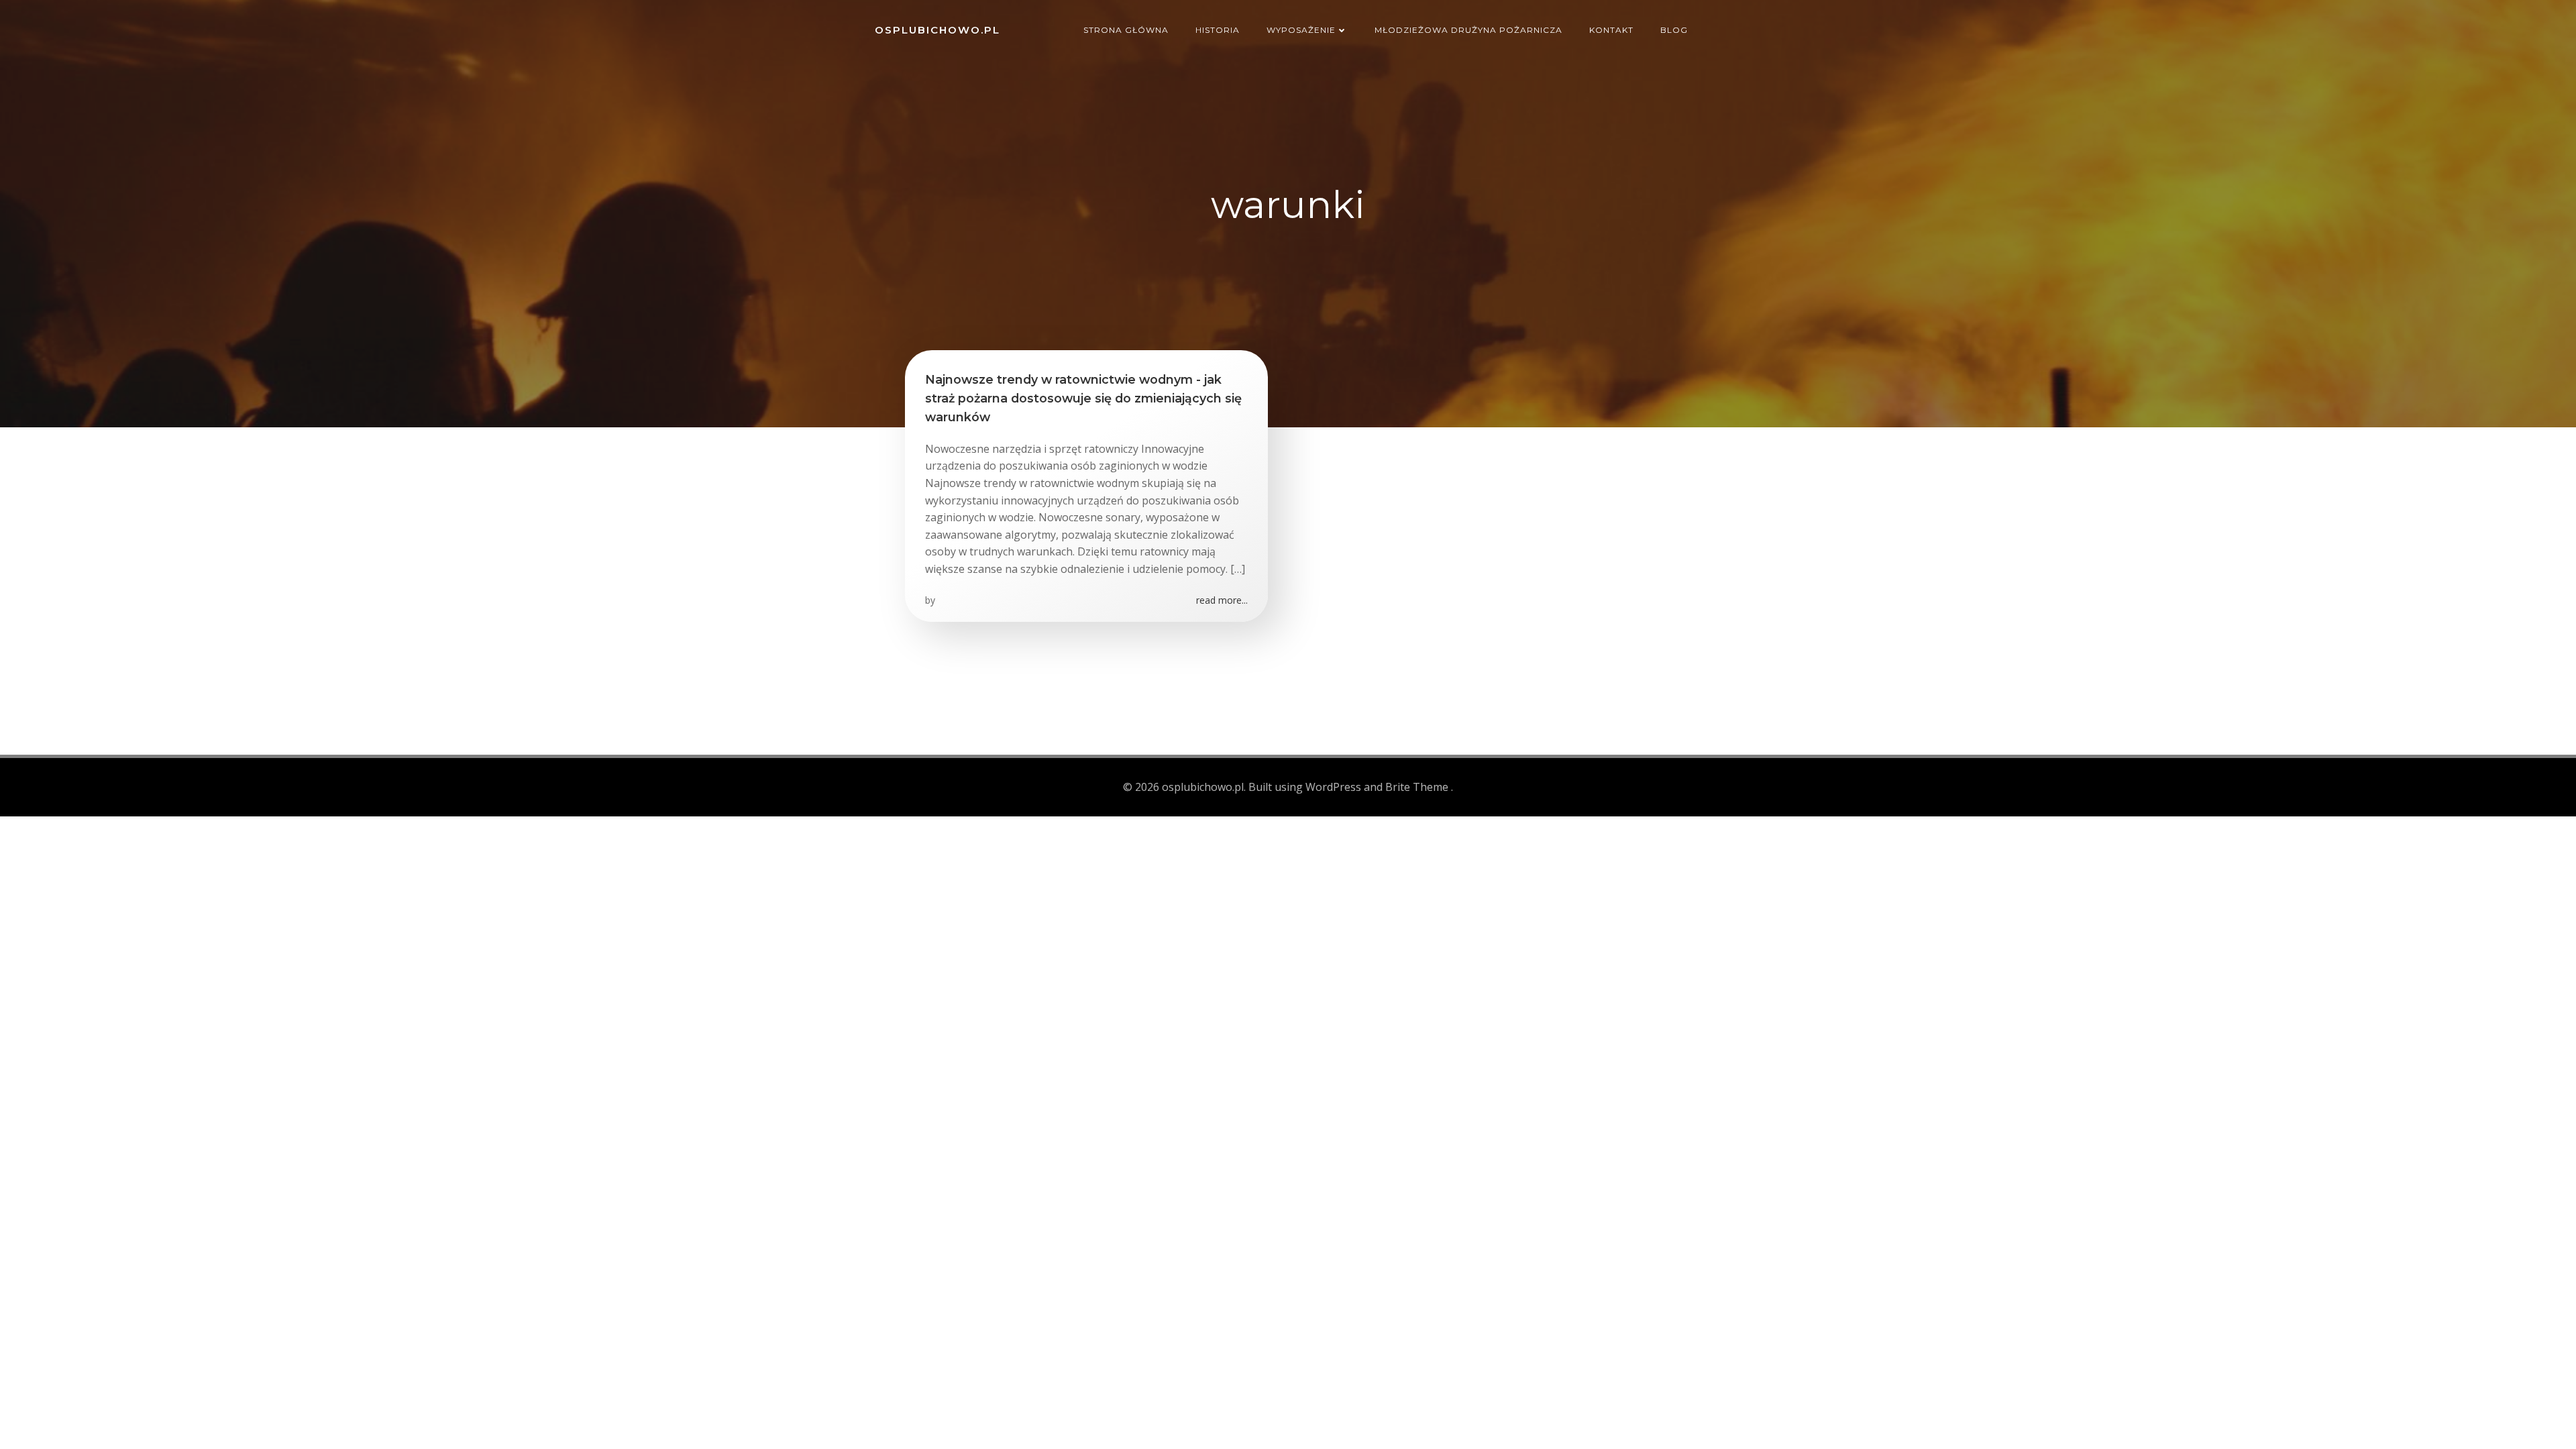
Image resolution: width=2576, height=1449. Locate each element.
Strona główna (1126, 30)
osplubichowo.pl (937, 30)
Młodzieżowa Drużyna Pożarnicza (1468, 30)
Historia (1218, 30)
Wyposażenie (1301, 30)
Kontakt (1611, 30)
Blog (1674, 30)
